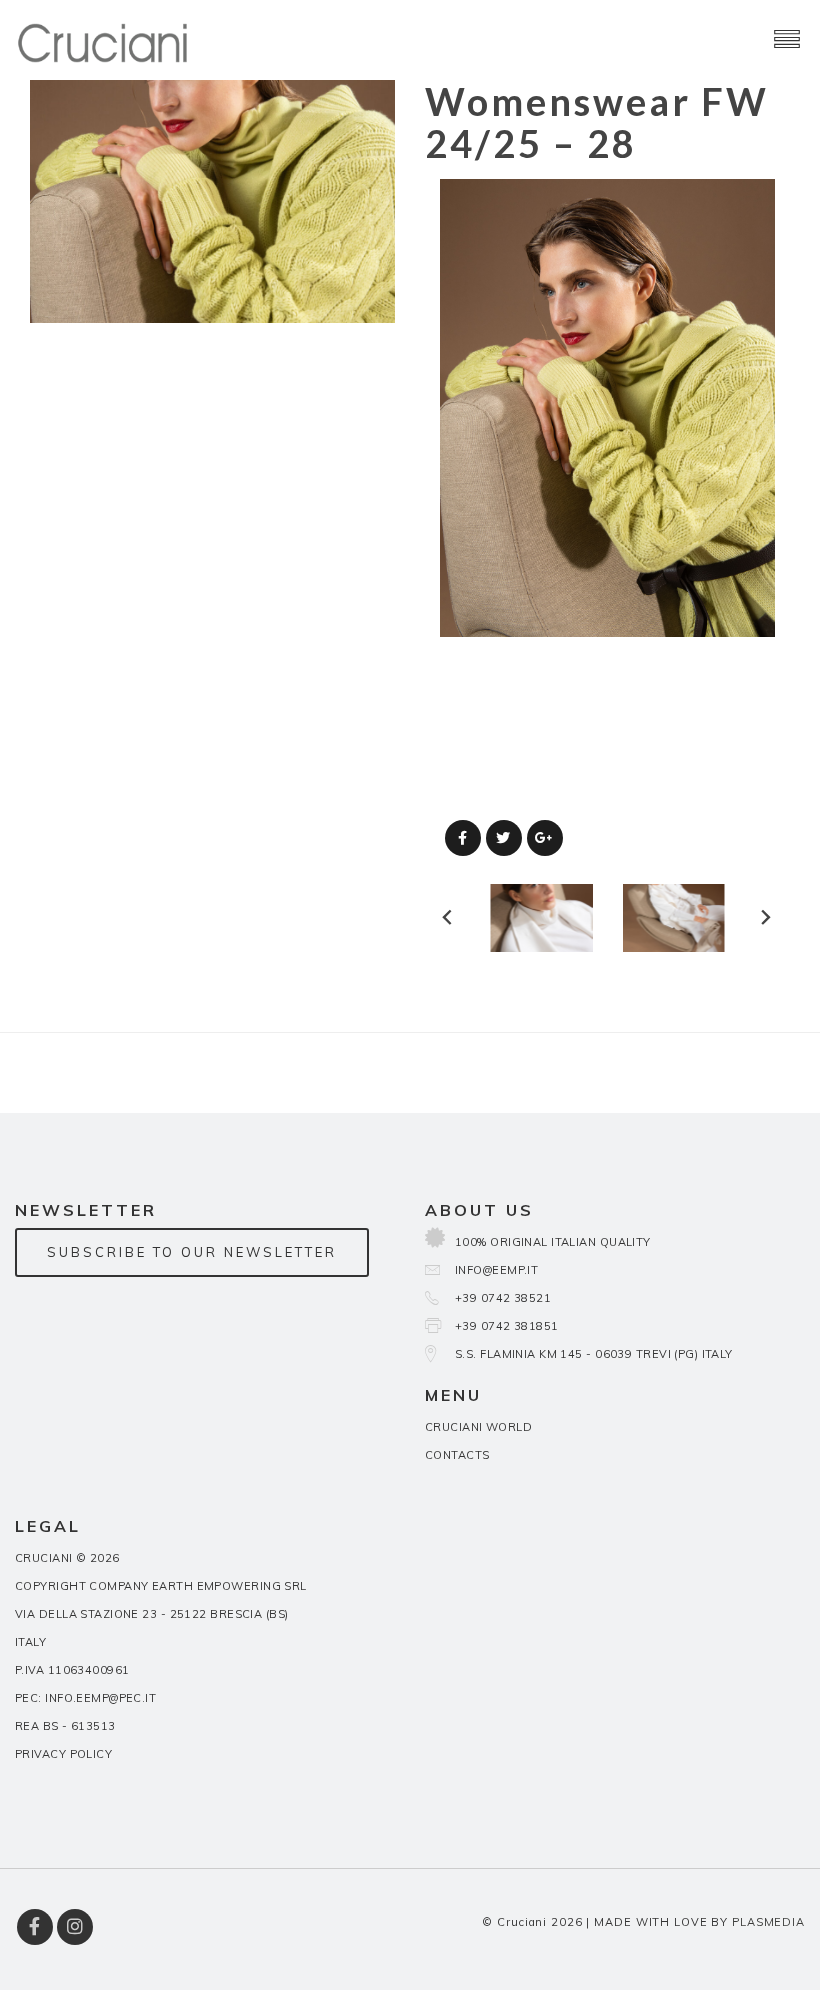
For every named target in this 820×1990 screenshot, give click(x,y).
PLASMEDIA (768, 1922)
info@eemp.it (496, 1270)
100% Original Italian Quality (553, 1242)
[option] (607, 408)
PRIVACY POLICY (63, 1754)
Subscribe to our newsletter (192, 1252)
